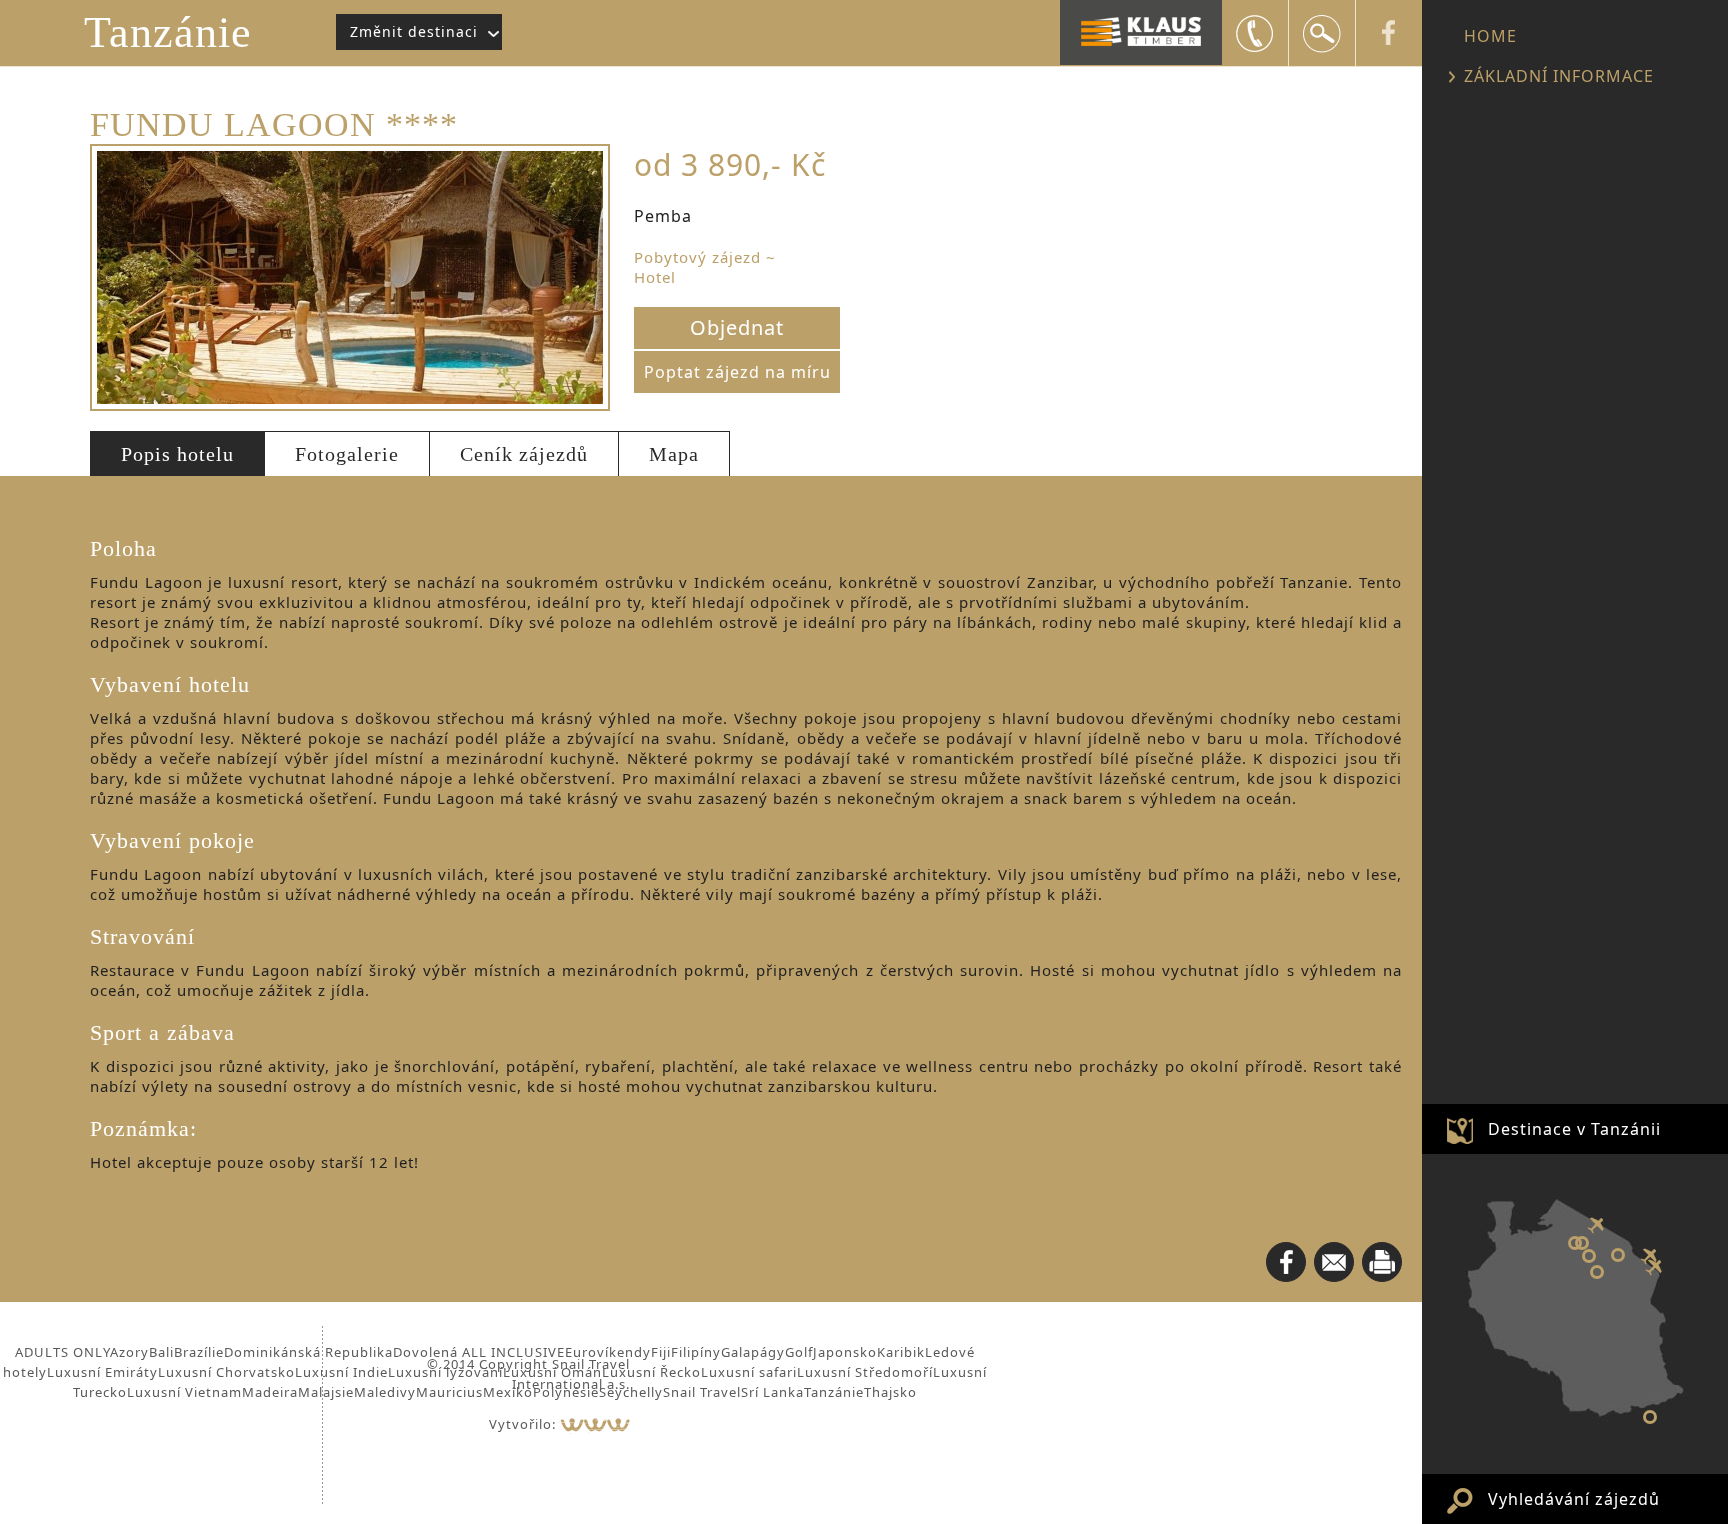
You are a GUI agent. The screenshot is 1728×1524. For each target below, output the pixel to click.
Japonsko (845, 1352)
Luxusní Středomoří (865, 1372)
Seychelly (631, 1392)
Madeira (270, 1392)
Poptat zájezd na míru (737, 372)
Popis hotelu (177, 454)
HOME (1490, 36)
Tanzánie (168, 32)
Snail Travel (702, 1392)
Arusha (1618, 1255)
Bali (161, 1352)
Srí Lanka (772, 1392)
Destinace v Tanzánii (1574, 1129)
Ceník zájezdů (524, 454)
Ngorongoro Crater (1582, 1243)
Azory (129, 1352)
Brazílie (199, 1352)
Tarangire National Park (1597, 1272)
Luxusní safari (749, 1372)
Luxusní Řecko (651, 1372)
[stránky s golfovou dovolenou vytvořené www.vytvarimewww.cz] (595, 1424)
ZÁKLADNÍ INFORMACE (1559, 76)
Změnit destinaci (414, 31)
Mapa (674, 454)
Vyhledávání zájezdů (1574, 1499)
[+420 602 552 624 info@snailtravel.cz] (1255, 33)
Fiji (661, 1352)
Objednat (737, 327)
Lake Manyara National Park (1589, 1256)
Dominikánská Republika (308, 1352)
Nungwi (1650, 1417)
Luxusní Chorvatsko (226, 1372)
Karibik (901, 1352)
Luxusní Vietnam (184, 1392)
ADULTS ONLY (62, 1352)
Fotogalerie (347, 454)
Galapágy (753, 1352)
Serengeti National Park (1575, 1243)
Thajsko (890, 1392)
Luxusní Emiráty (102, 1372)
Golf (799, 1352)
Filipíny (696, 1352)
